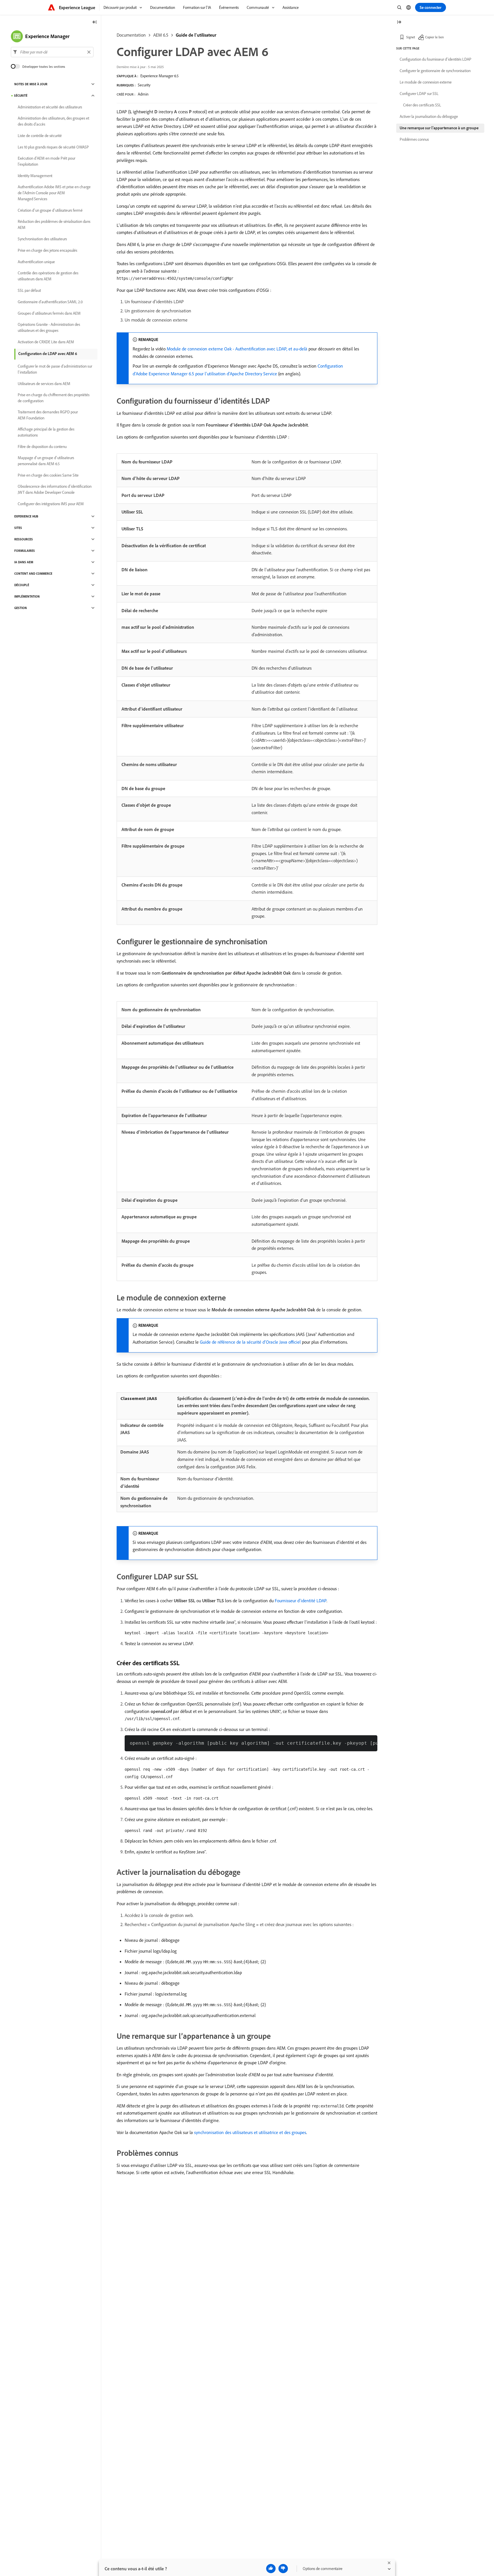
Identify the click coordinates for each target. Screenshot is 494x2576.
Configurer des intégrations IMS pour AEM (51, 504)
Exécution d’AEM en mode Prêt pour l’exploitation (46, 161)
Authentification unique (36, 262)
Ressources (24, 539)
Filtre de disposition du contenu (42, 447)
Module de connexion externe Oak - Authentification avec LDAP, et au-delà (237, 349)
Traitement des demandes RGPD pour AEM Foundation (48, 415)
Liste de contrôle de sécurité (40, 136)
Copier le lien (434, 37)
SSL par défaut (29, 290)
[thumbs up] (271, 2569)
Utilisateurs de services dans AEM (44, 384)
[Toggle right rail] (399, 22)
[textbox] (52, 52)
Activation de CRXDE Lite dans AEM (46, 342)
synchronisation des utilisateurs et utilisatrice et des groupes (250, 2132)
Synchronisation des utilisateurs (42, 239)
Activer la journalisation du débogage (429, 116)
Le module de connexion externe (426, 82)
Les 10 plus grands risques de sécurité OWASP (53, 147)
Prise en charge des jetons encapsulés (47, 250)
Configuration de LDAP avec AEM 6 (48, 354)
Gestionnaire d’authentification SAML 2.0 (50, 302)
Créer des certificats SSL (422, 105)
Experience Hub (26, 516)
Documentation (131, 35)
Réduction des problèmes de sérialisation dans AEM (54, 224)
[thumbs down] (283, 2569)
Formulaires (25, 551)
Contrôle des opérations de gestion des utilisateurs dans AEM (48, 276)
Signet (411, 37)
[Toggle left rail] (95, 22)
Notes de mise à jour (31, 84)
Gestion (21, 608)
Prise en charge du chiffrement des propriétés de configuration (54, 398)
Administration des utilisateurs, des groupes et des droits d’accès (53, 121)
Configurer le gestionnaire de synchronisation (435, 71)
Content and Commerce (33, 574)
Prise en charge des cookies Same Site (48, 475)
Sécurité (21, 96)
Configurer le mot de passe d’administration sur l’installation (55, 369)
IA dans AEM (24, 562)
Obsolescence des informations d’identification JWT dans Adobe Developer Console (55, 489)
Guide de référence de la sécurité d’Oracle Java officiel (250, 1342)
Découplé (22, 585)
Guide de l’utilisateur (196, 35)
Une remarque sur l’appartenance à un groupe (439, 128)
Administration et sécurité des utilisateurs (50, 107)
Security (144, 85)
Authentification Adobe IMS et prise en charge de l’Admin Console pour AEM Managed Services (54, 193)
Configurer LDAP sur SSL (419, 94)
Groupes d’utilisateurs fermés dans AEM (49, 313)
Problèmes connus (414, 139)
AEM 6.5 (161, 35)
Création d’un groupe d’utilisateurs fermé (50, 210)
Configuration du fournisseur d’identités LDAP (436, 59)
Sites (18, 528)
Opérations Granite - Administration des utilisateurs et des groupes (49, 327)
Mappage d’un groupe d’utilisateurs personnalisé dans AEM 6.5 (46, 461)
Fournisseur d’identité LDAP (301, 1601)
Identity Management (35, 176)
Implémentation (27, 596)
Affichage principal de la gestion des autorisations (46, 432)
